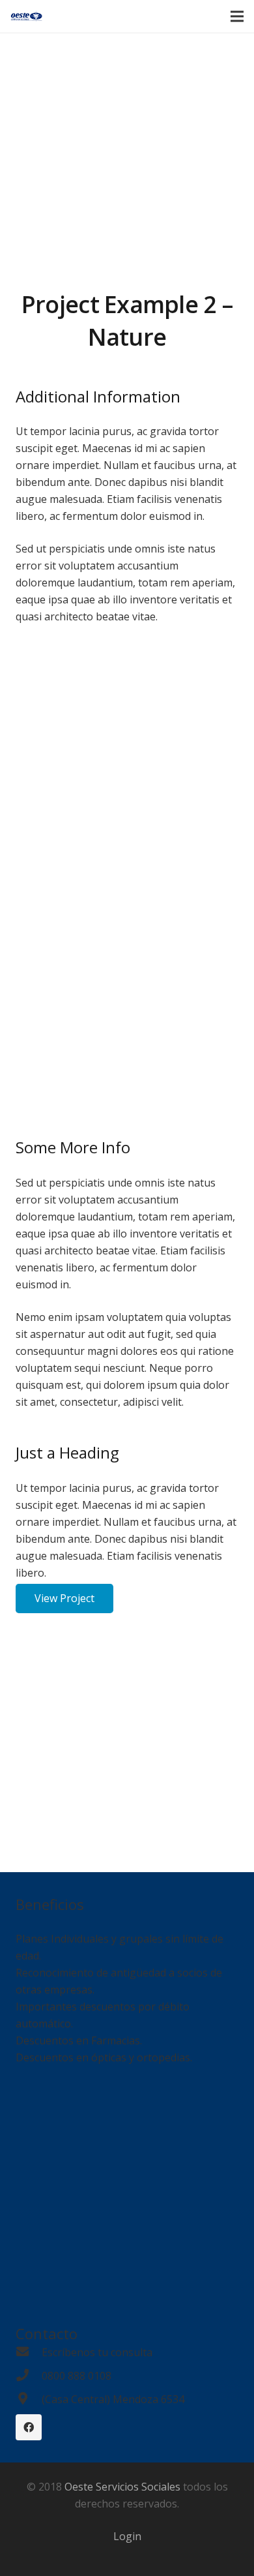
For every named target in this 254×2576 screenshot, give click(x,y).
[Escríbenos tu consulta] (29, 2352)
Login (127, 2536)
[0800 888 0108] (29, 2376)
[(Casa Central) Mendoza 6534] (29, 2399)
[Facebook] (29, 2427)
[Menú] (237, 16)
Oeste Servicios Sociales (122, 2487)
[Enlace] (26, 16)
